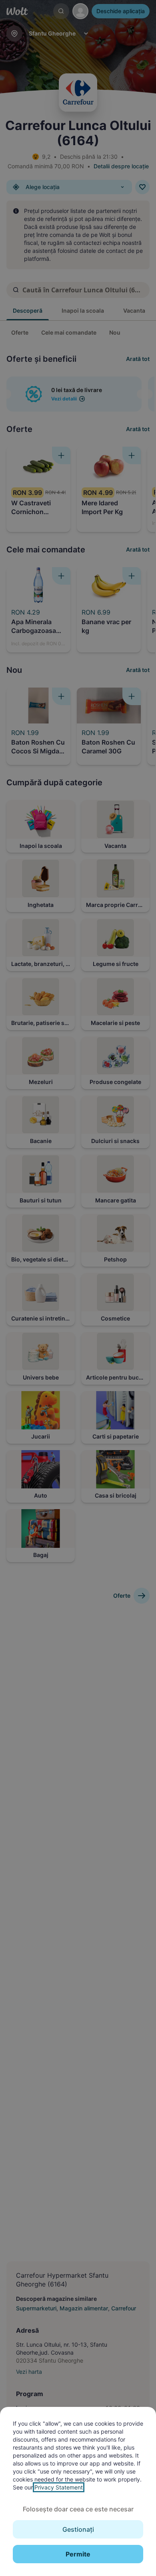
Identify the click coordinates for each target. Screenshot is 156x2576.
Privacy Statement (59, 2487)
